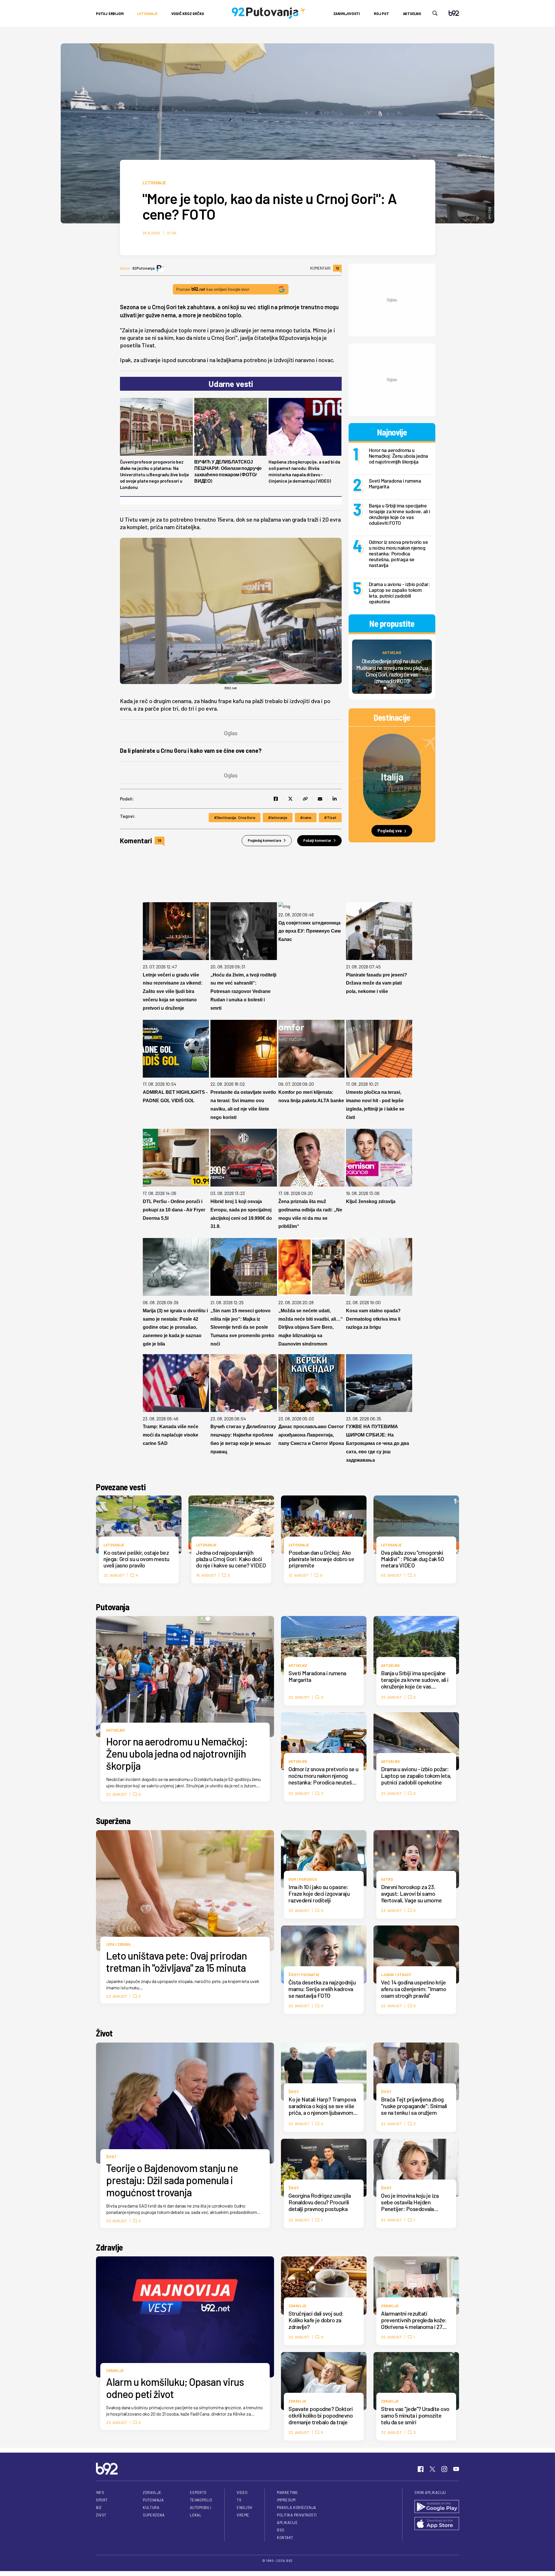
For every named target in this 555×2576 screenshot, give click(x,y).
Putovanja (113, 1607)
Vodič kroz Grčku (188, 13)
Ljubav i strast (396, 1974)
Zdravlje (109, 2247)
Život (104, 2033)
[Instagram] (444, 2469)
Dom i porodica (303, 1879)
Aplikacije (287, 2523)
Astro (387, 1879)
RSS (281, 2530)
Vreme (243, 2515)
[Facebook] (421, 2469)
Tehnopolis (201, 2500)
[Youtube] (456, 2469)
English (245, 2508)
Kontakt (285, 2538)
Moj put (381, 13)
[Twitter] (432, 2469)
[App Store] (437, 2524)
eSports (198, 2492)
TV (239, 2500)
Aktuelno (412, 13)
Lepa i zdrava (118, 1944)
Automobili (200, 2508)
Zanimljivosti (347, 13)
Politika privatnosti (297, 2515)
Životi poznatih (304, 1974)
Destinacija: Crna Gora (236, 817)
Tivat (332, 817)
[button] (385, 688)
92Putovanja (144, 268)
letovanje (279, 817)
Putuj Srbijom (110, 13)
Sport (102, 2500)
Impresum (286, 2500)
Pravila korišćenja (297, 2508)
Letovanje (147, 13)
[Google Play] (437, 2507)
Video (242, 2492)
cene (307, 817)
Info (100, 2492)
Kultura (151, 2508)
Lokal (196, 2515)
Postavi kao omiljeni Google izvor (213, 289)
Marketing (287, 2492)
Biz (99, 2508)
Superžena (113, 1821)
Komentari (325, 268)
